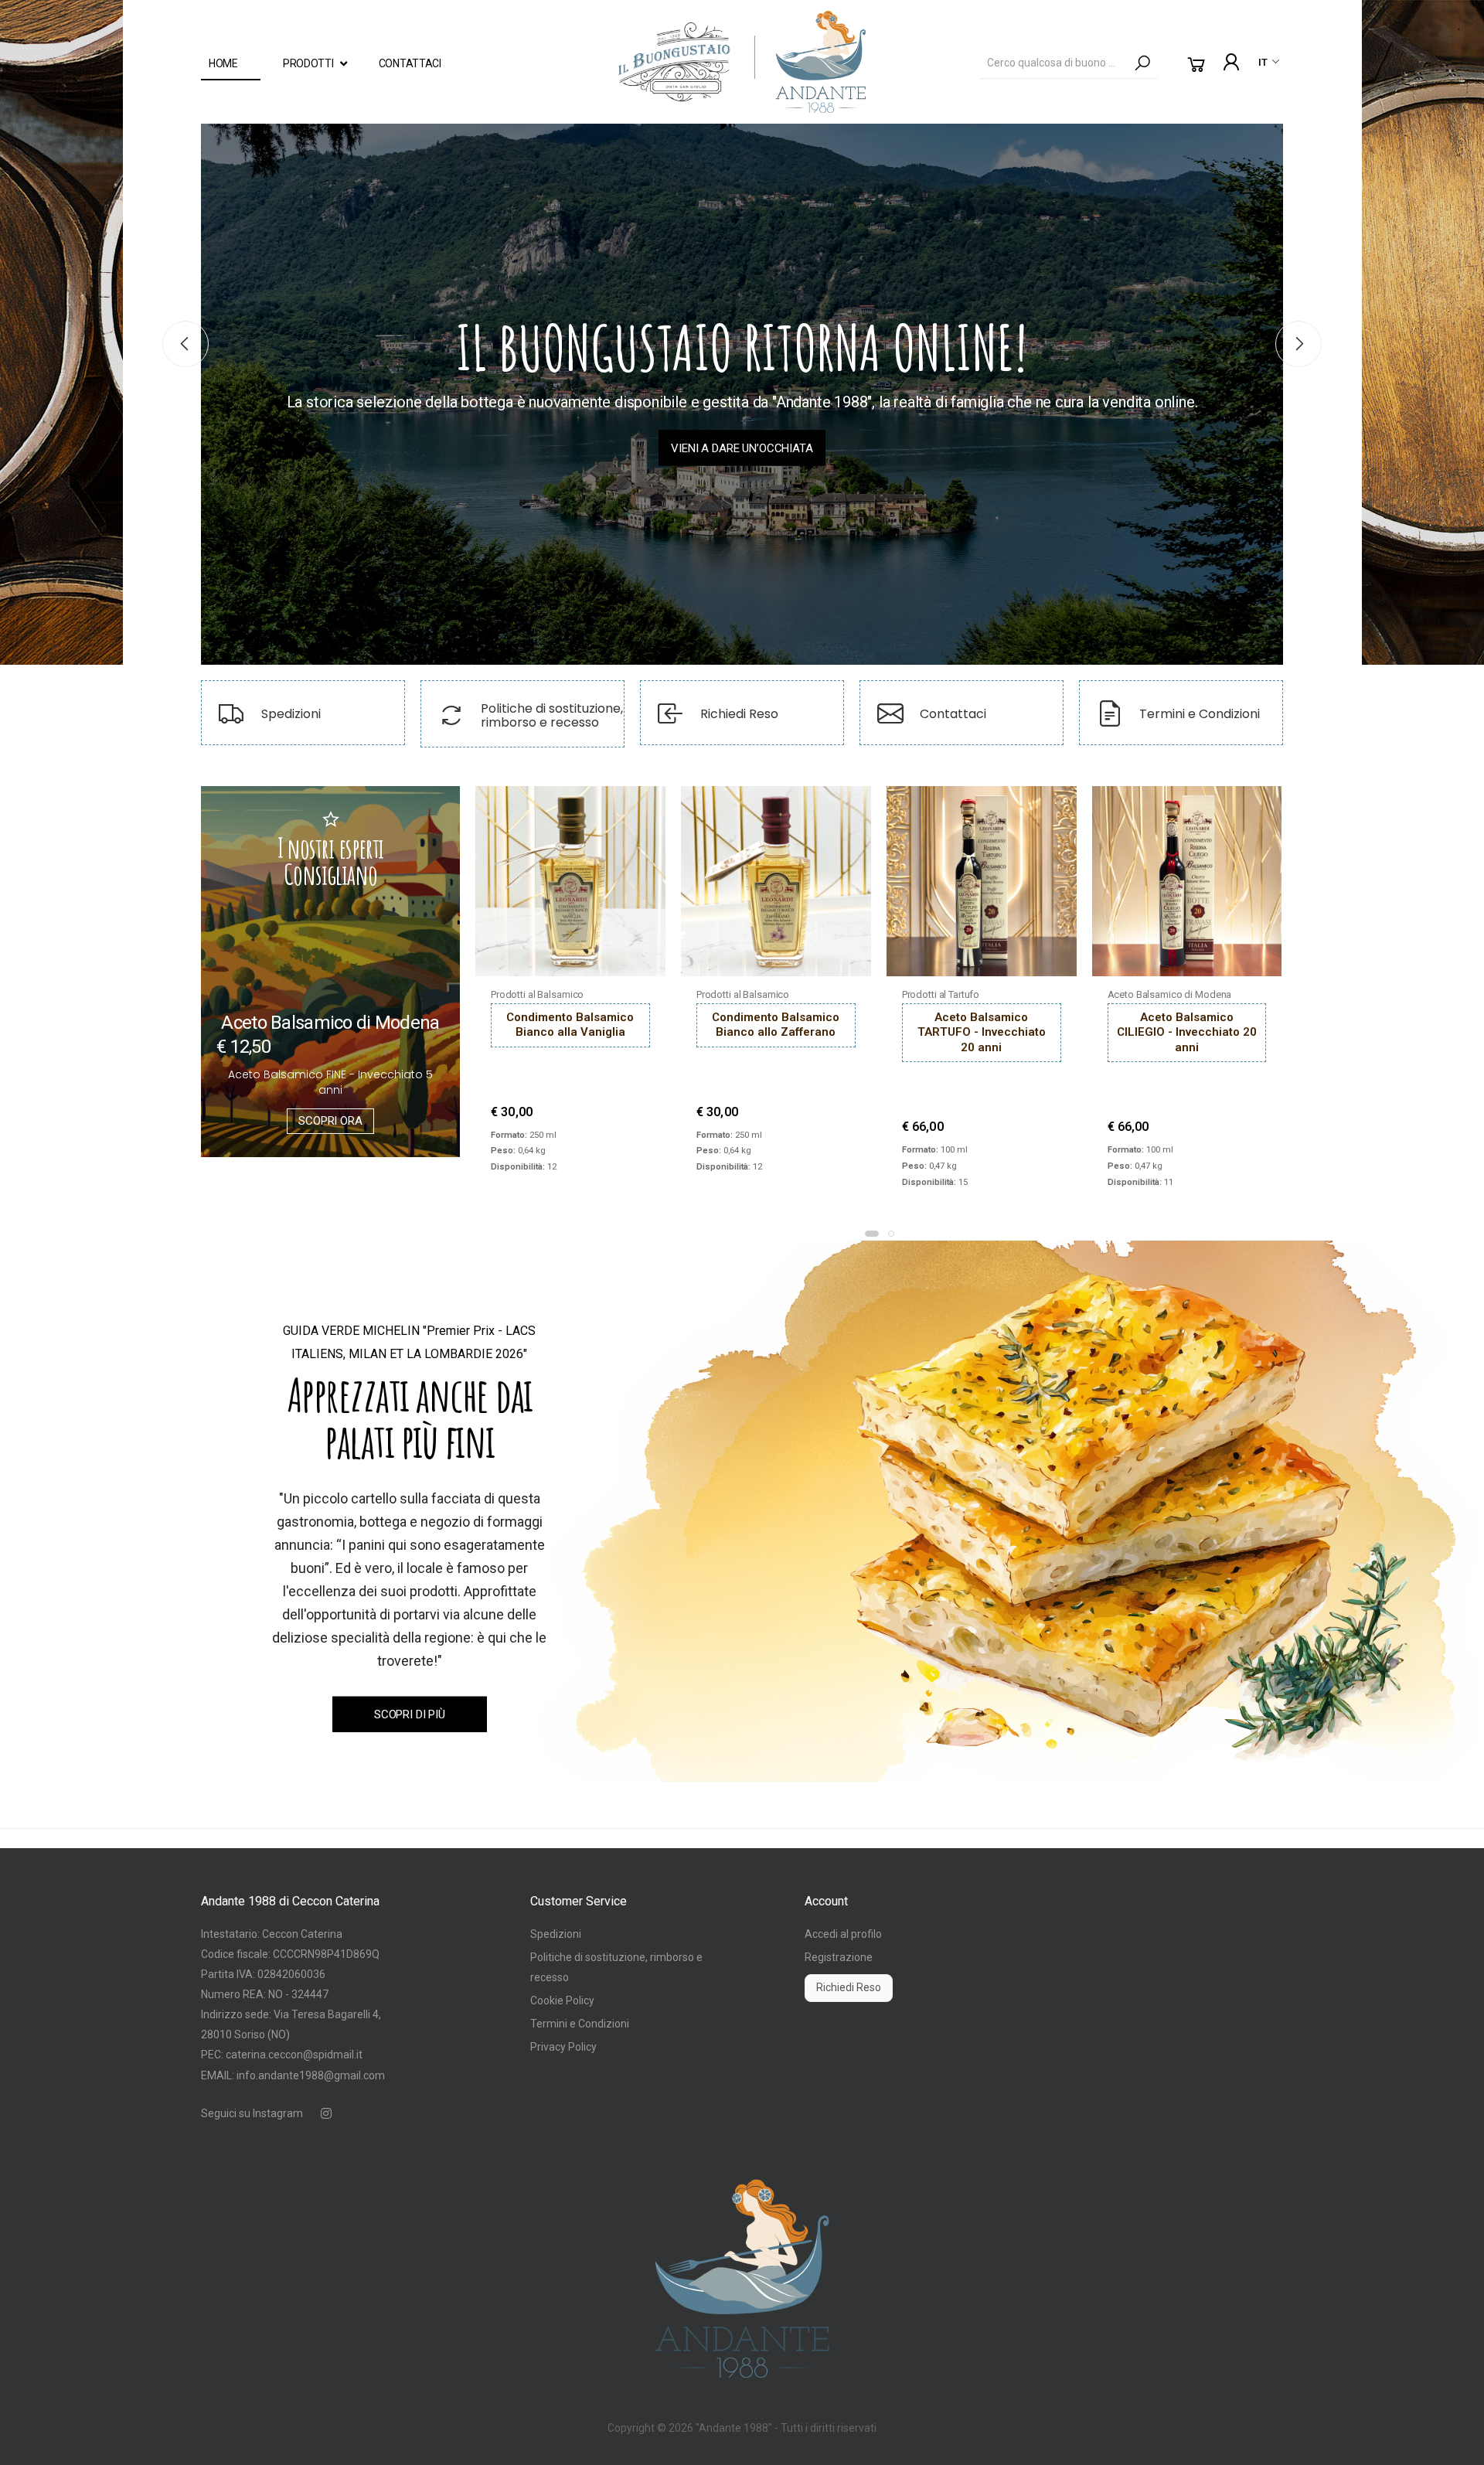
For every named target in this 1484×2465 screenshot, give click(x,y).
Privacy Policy (563, 2047)
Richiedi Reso (849, 1987)
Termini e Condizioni (580, 2024)
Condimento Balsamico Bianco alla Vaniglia (570, 1025)
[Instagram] (326, 2113)
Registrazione (839, 1957)
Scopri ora (330, 1121)
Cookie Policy (562, 2000)
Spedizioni (556, 1934)
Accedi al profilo (843, 1934)
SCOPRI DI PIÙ (410, 1714)
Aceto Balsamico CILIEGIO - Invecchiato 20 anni (1187, 1032)
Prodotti (308, 63)
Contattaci (410, 63)
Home (223, 63)
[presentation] (185, 344)
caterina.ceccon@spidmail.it (294, 2055)
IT (1263, 62)
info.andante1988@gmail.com (311, 2075)
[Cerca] (1142, 63)
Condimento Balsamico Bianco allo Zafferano (776, 1025)
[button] (1196, 65)
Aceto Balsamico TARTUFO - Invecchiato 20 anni (982, 1032)
